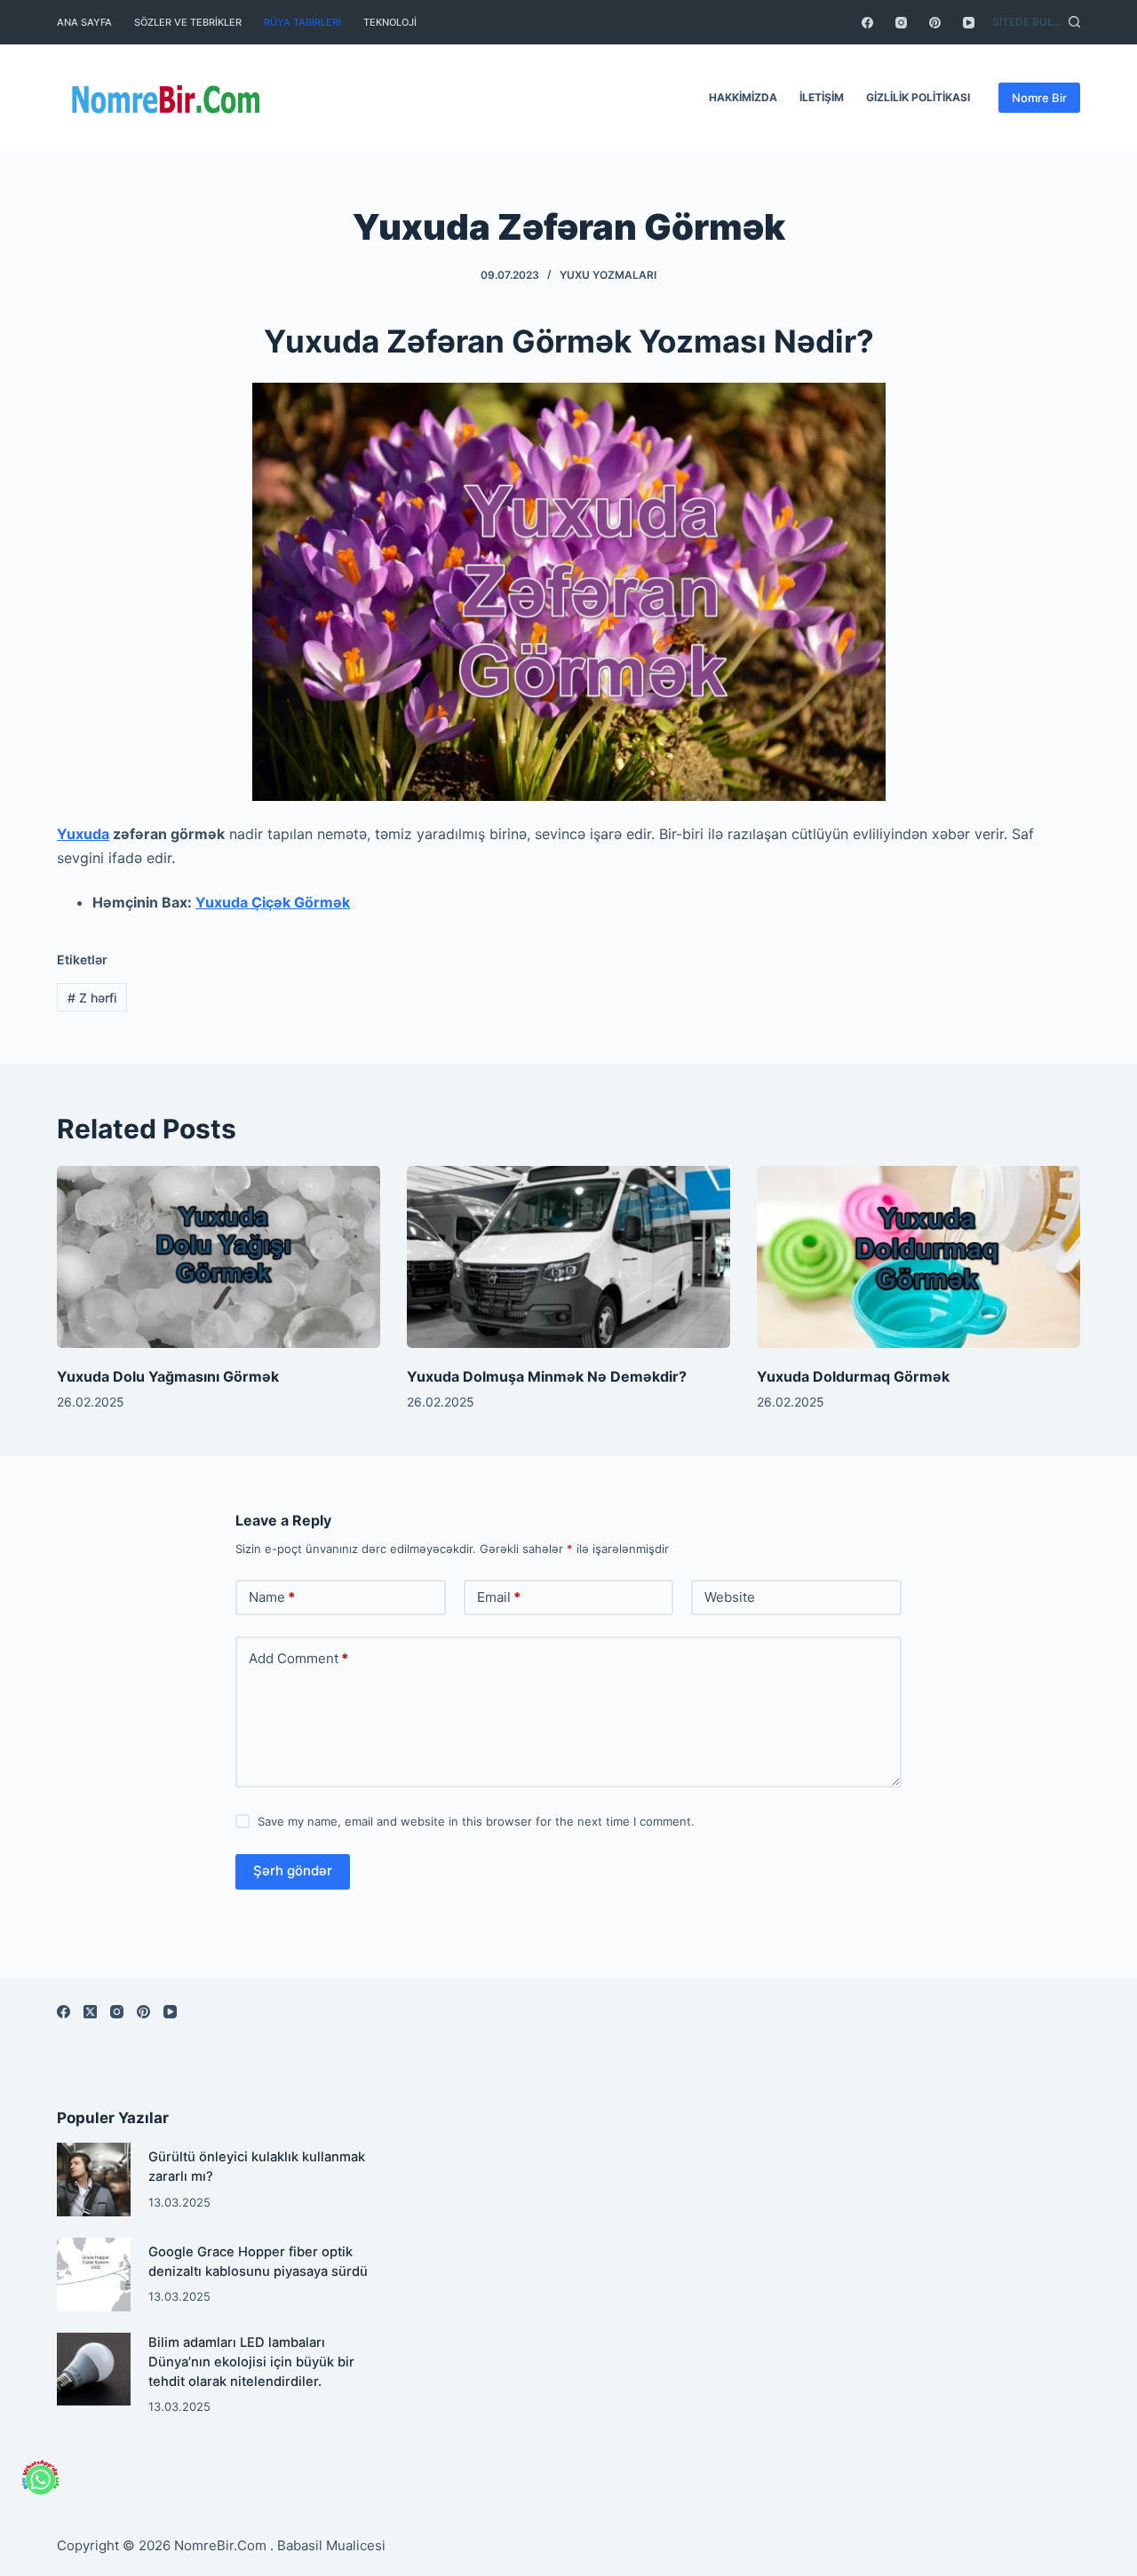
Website (730, 1597)
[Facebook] (867, 23)
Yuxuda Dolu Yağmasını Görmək (168, 1376)
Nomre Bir (1039, 98)
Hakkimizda (743, 97)
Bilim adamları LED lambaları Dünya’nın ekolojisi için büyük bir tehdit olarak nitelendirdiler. (251, 2362)
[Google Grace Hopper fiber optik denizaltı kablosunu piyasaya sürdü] (94, 2275)
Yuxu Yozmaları (608, 275)
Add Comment (298, 1658)
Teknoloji (390, 22)
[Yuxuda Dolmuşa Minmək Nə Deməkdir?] (568, 1257)
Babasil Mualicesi (331, 2545)
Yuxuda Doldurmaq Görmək (853, 1376)
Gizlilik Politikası (918, 97)
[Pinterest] (935, 23)
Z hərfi (92, 998)
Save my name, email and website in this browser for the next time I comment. (476, 1821)
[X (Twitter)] (90, 2012)
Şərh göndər (293, 1871)
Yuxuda (83, 834)
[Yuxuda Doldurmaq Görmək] (918, 1257)
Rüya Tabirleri (302, 22)
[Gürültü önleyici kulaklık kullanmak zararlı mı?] (94, 2180)
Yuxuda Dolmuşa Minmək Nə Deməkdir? (547, 1376)
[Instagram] (901, 23)
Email (499, 1597)
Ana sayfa (84, 22)
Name (272, 1597)
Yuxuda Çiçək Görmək (273, 902)
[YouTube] (969, 23)
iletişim (822, 97)
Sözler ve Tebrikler (188, 22)
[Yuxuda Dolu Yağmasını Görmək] (219, 1257)
